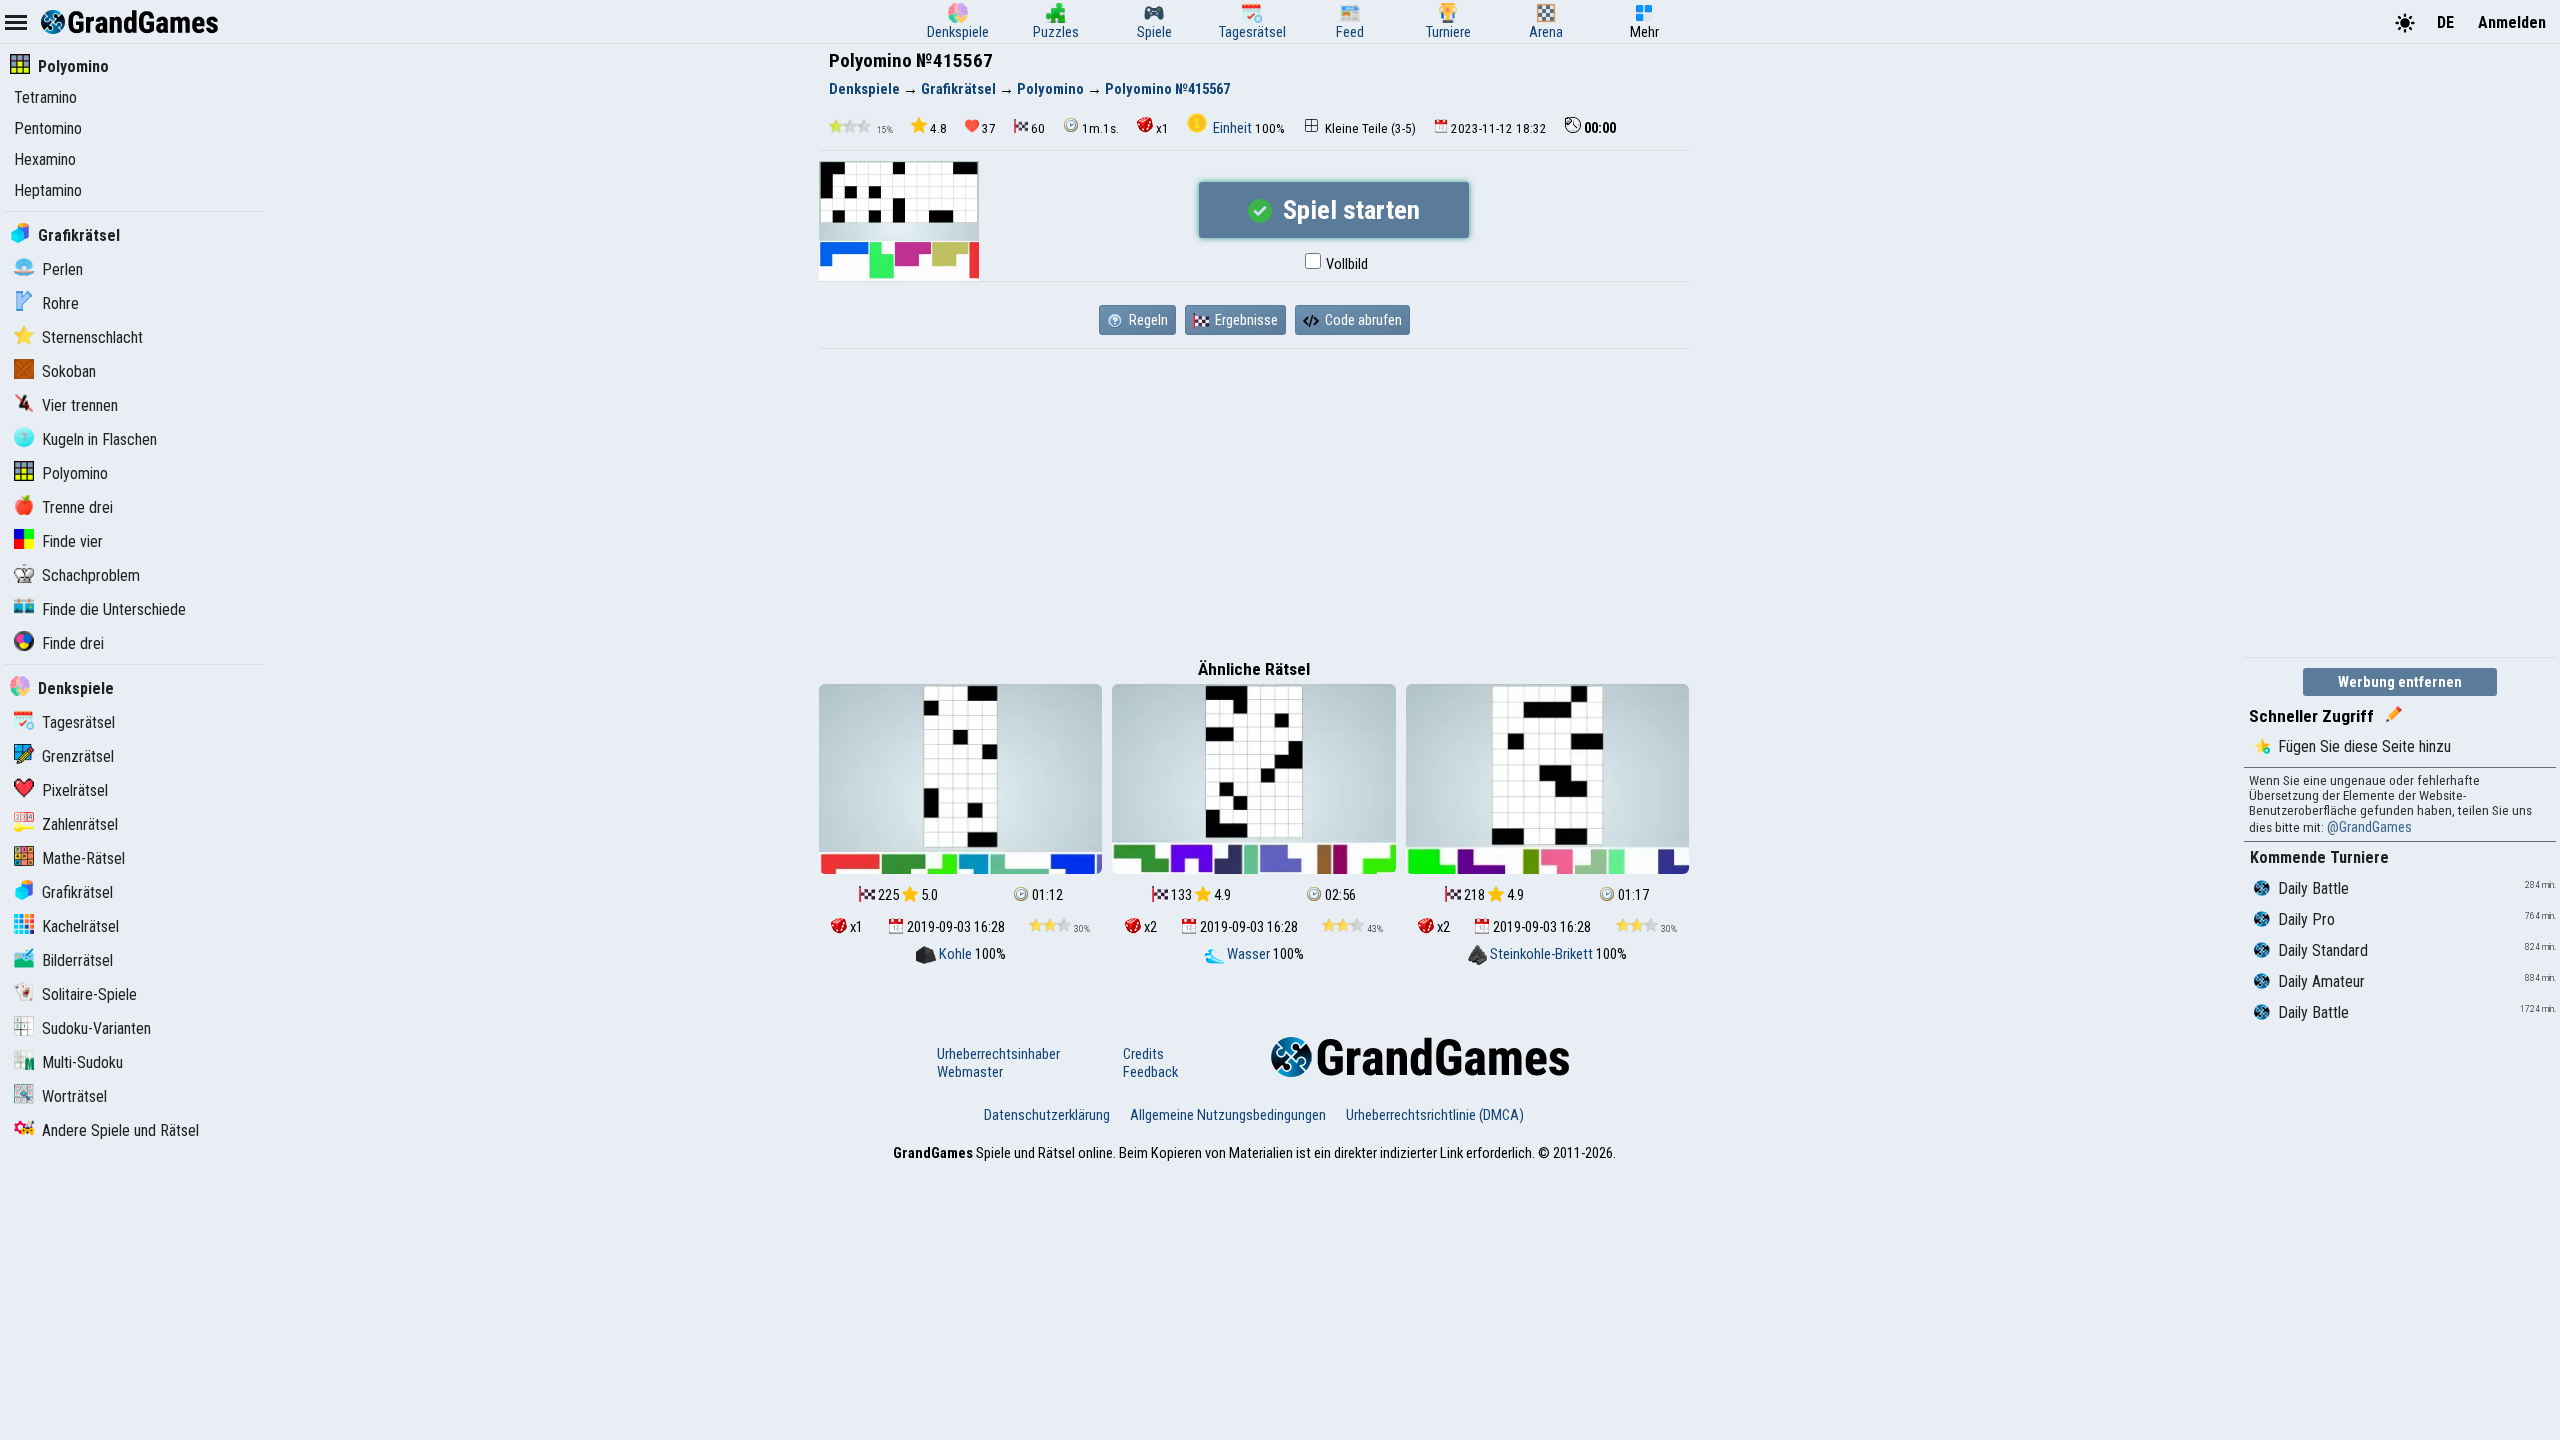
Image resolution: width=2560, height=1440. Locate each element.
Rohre (60, 303)
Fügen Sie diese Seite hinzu (2364, 746)
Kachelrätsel (80, 926)
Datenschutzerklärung (1047, 1115)
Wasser (1248, 954)
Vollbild (1345, 264)
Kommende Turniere (2319, 857)
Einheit (1232, 128)
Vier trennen (80, 405)
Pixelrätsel (75, 790)
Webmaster (970, 1072)
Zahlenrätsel (80, 824)
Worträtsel (74, 1096)
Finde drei (73, 643)
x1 (1162, 128)
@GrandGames (2369, 827)
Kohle (955, 954)
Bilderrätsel (77, 960)
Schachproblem (91, 575)
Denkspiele (76, 688)
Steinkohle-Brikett (1541, 954)
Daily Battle (2313, 888)
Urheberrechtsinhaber (998, 1054)
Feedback (1150, 1072)
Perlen (62, 269)
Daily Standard (2323, 950)
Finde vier (72, 541)
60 (1038, 128)
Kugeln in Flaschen (99, 439)
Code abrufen (1362, 320)
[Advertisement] (1254, 499)
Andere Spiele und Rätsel (120, 1130)
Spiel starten (1348, 210)
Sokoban (69, 371)
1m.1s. (1100, 128)
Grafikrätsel (79, 235)
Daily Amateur (2321, 981)
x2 (1149, 927)
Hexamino (45, 159)
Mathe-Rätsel (83, 858)
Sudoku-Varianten (96, 1028)
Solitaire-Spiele (89, 994)
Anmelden (2512, 22)
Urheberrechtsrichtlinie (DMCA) (1435, 1115)
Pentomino (48, 128)
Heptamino (48, 190)
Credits (1143, 1054)
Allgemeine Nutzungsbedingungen (1228, 1115)
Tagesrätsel (78, 722)
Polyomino (73, 66)
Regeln (1147, 320)
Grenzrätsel (78, 756)
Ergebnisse (1245, 320)
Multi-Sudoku (82, 1062)
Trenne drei (77, 507)
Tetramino (45, 97)
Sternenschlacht (92, 337)
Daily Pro (2306, 919)
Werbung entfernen (2400, 682)
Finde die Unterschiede (114, 609)
